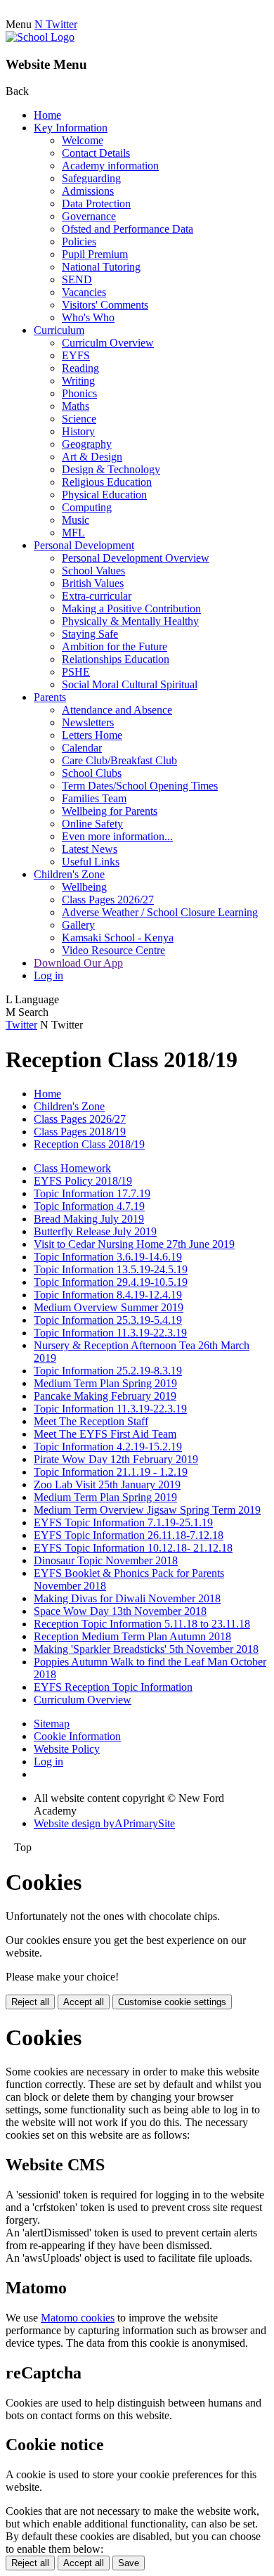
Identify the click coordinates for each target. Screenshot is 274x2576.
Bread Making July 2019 (89, 1219)
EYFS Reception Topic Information (113, 1687)
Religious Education (107, 482)
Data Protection (96, 204)
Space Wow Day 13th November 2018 (120, 1611)
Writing (78, 381)
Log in (48, 975)
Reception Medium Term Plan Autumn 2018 (132, 1636)
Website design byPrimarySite (104, 1823)
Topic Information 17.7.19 (92, 1193)
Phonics (79, 393)
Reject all (30, 2002)
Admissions (88, 191)
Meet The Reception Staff (91, 1421)
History (78, 431)
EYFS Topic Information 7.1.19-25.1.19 (123, 1522)
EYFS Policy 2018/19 (83, 1181)
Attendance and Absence (117, 710)
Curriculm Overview (108, 343)
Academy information (110, 166)
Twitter (21, 1025)
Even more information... (117, 836)
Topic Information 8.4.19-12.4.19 (108, 1295)
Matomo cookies (78, 2318)
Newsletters (88, 722)
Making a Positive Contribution (131, 608)
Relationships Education (116, 659)
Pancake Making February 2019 (105, 1396)
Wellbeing (84, 887)
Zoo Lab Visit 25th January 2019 (107, 1485)
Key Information (71, 128)
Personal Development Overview (136, 558)
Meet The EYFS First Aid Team (105, 1434)
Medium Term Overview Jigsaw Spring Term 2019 (147, 1510)
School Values (93, 571)
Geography (87, 444)
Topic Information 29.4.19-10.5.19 (111, 1282)
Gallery (78, 925)
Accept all (84, 2002)
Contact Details (96, 153)
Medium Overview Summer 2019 (109, 1307)
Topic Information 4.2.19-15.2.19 (108, 1447)
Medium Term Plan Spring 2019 (105, 1383)
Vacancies (84, 292)
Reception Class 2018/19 (89, 1144)
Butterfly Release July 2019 (95, 1231)
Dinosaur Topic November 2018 (106, 1560)
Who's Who (88, 317)
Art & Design (92, 457)
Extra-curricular (97, 596)
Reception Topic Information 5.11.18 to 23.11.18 (142, 1624)
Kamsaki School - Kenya (118, 938)
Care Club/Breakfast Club (119, 760)
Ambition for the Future (115, 646)
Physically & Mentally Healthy (130, 621)
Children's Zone (69, 874)
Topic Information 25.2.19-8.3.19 (108, 1371)
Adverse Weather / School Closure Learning (160, 912)
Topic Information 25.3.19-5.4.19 (108, 1320)
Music (76, 520)
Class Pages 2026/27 (108, 900)
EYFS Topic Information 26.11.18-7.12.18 (129, 1535)
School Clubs (92, 773)
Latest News (90, 849)
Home (47, 115)
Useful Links (91, 862)
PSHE (76, 672)
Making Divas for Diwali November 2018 (127, 1598)
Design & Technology (111, 469)
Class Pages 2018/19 (80, 1132)
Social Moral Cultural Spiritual (130, 684)
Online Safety (92, 824)
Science (79, 419)
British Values (93, 583)
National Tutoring (101, 267)
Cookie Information (77, 1736)
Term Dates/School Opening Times (140, 786)
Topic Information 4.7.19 (89, 1206)
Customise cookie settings (172, 2002)
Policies (79, 241)
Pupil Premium (95, 254)
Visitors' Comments (105, 305)
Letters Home (92, 735)
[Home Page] (40, 37)
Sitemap (52, 1724)
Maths (76, 406)
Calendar (82, 748)
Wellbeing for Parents (110, 811)
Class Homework (72, 1168)
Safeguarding (91, 178)
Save (129, 2563)
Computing (87, 507)
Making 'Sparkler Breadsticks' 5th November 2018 (146, 1649)
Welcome (83, 140)
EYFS (76, 355)
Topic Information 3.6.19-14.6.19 (108, 1257)
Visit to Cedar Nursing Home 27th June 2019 (134, 1244)
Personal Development (84, 545)
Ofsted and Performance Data (128, 229)
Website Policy (67, 1749)
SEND (77, 279)
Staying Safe (90, 634)
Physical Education (104, 495)
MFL (73, 533)
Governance (89, 216)
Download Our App (78, 963)
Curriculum (59, 330)
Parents (50, 697)
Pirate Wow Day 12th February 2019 (116, 1459)
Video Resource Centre (113, 950)
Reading (80, 368)
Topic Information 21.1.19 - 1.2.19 (111, 1472)
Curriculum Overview (83, 1700)
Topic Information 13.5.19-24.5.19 (111, 1269)
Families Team (94, 798)
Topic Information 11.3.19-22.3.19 (110, 1333)
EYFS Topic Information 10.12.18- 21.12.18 (133, 1548)
